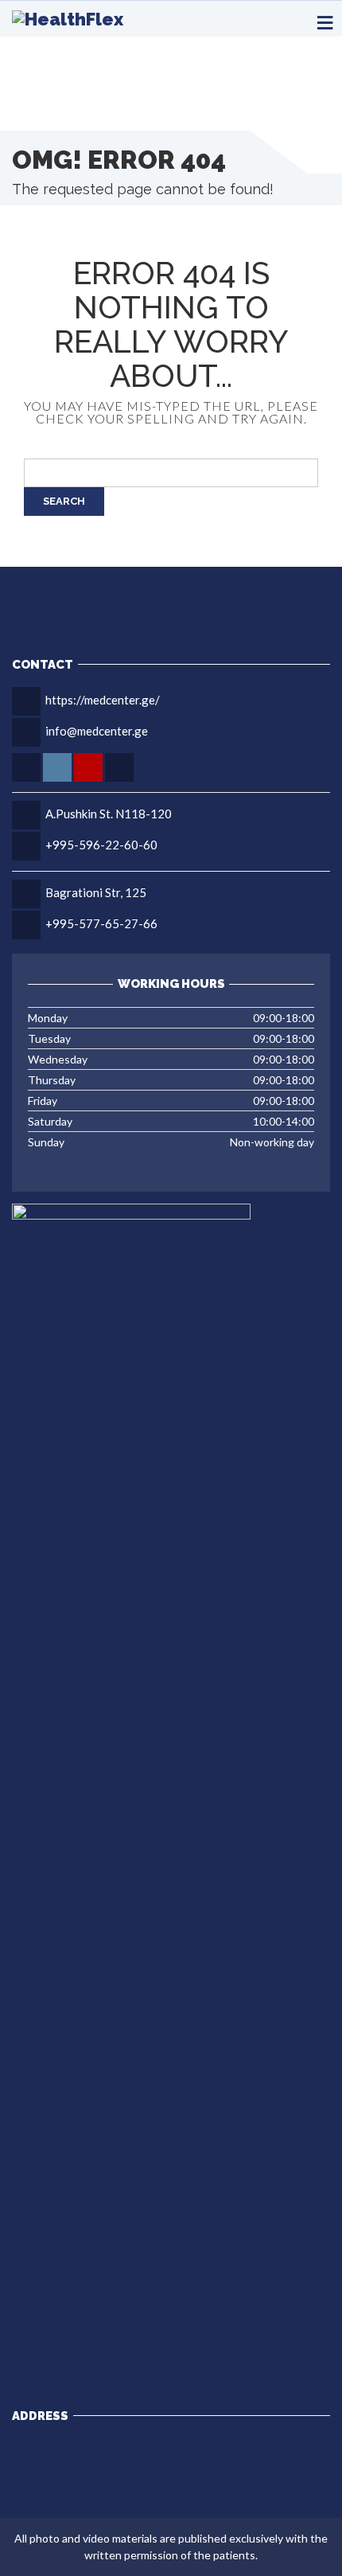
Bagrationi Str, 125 (96, 892)
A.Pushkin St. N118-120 (109, 814)
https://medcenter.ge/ (103, 700)
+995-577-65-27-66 (101, 923)
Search (64, 501)
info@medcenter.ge (97, 731)
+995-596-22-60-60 (101, 845)
